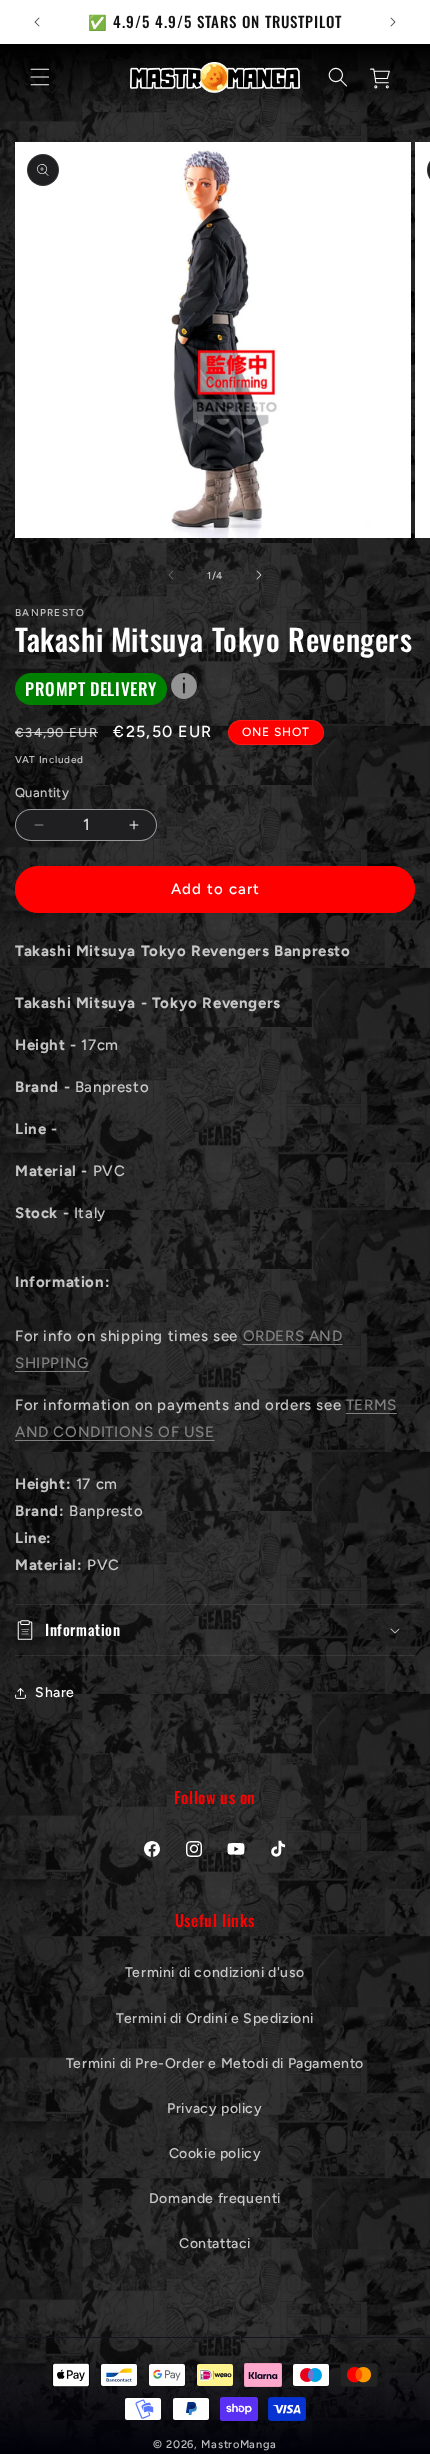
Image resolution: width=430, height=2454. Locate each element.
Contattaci (215, 2243)
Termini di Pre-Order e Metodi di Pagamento (215, 2063)
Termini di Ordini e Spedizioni (215, 2018)
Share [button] (55, 1692)
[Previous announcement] (37, 22)
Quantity (42, 792)
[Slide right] (259, 575)
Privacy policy (214, 2108)
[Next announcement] (393, 22)
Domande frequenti (215, 2198)
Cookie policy (215, 2153)
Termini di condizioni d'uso (215, 1972)
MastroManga (239, 2444)
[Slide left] (171, 575)
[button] (40, 77)
